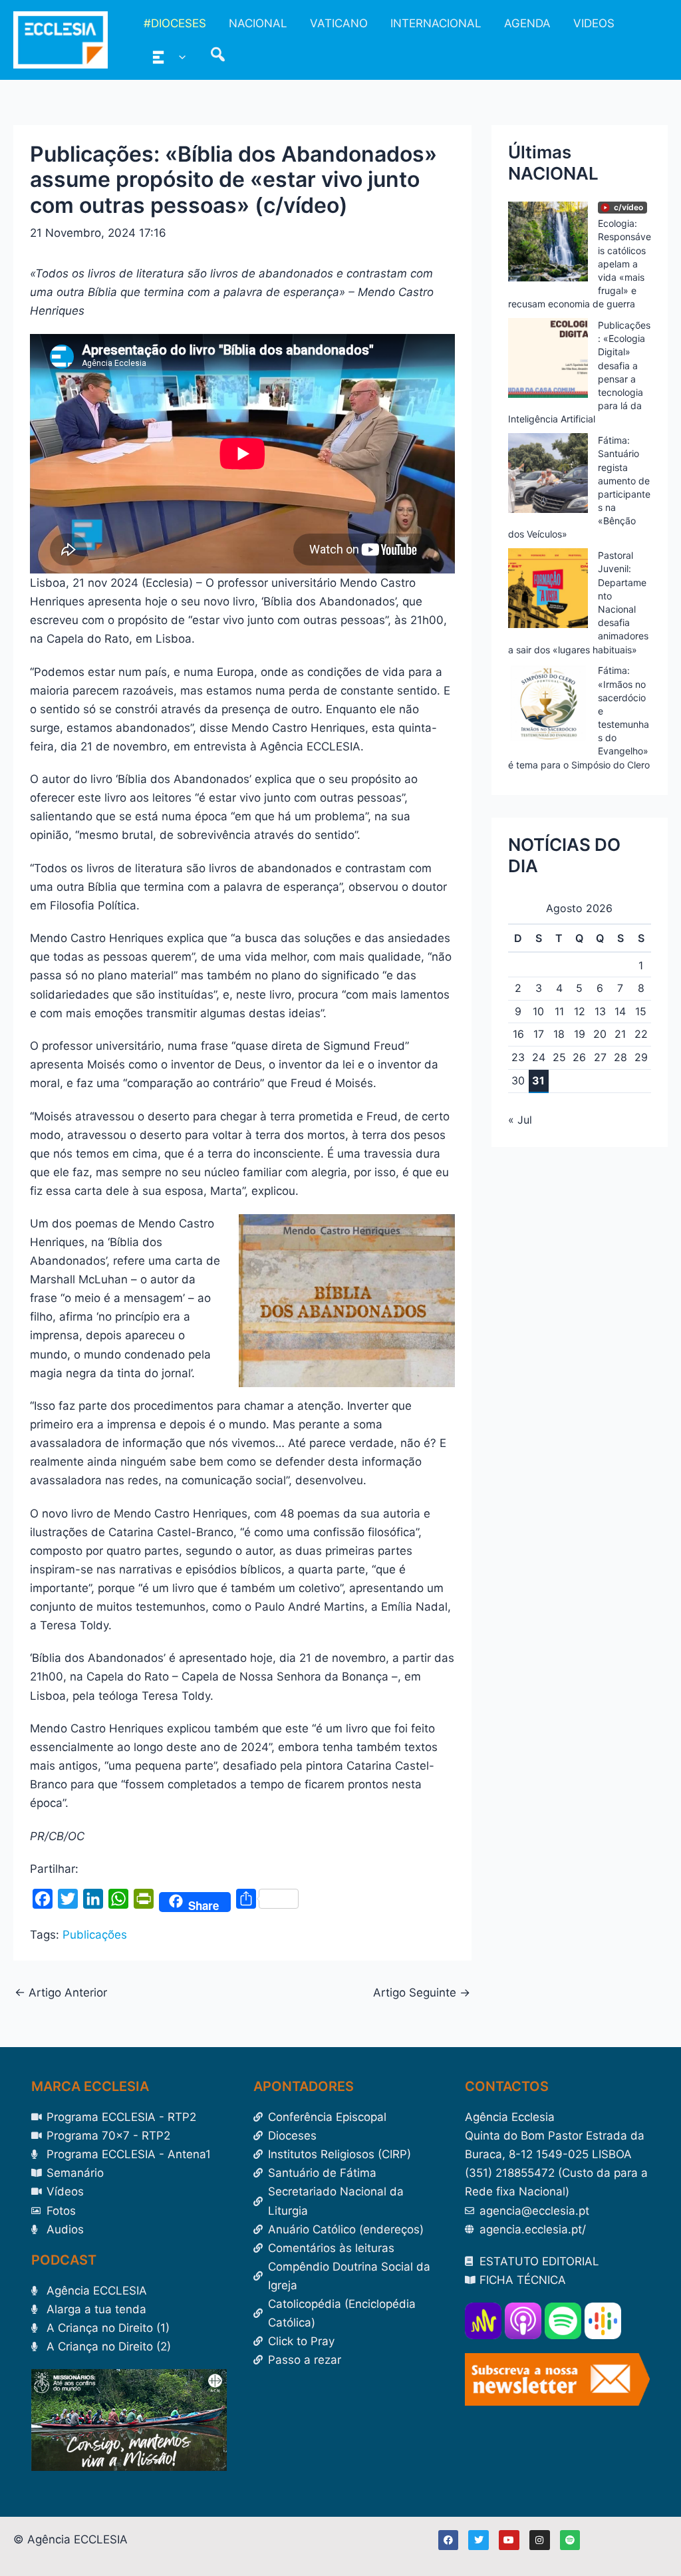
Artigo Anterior (61, 1993)
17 (539, 1034)
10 (538, 1011)
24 (539, 1057)
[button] (179, 57)
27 (600, 1057)
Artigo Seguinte (422, 1993)
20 (600, 1034)
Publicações (95, 1935)
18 (559, 1034)
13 (600, 1011)
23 (518, 1057)
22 (641, 1034)
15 (641, 1011)
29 (641, 1057)
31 (538, 1080)
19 (580, 1034)
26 (579, 1057)
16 (518, 1034)
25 (559, 1057)
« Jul (520, 1120)
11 (559, 1011)
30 (518, 1080)
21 (620, 1034)
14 (620, 1011)
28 (620, 1057)
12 (580, 1011)
